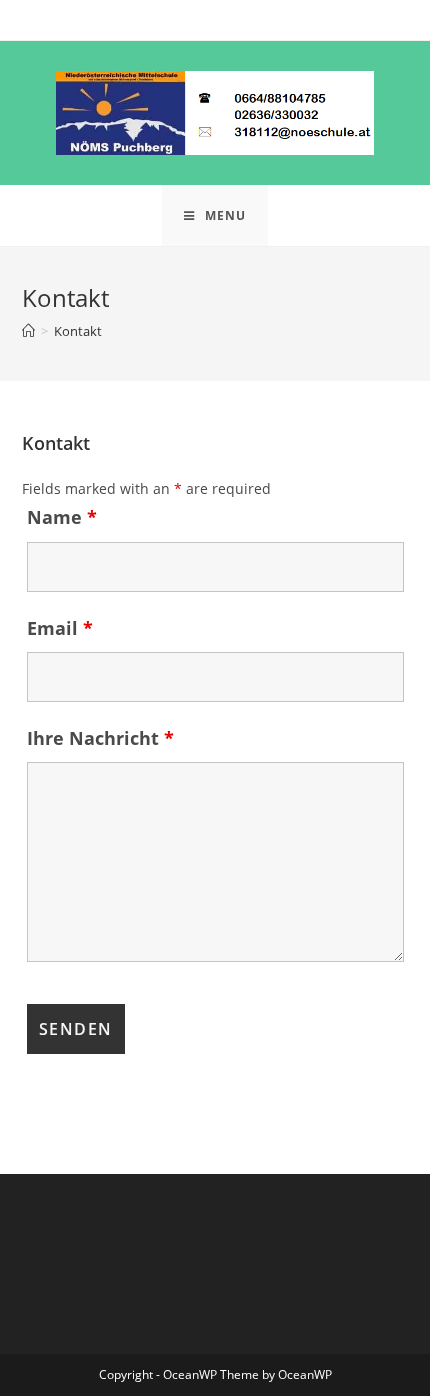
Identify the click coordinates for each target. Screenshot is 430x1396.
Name (62, 517)
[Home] (28, 331)
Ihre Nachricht (100, 738)
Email (60, 628)
